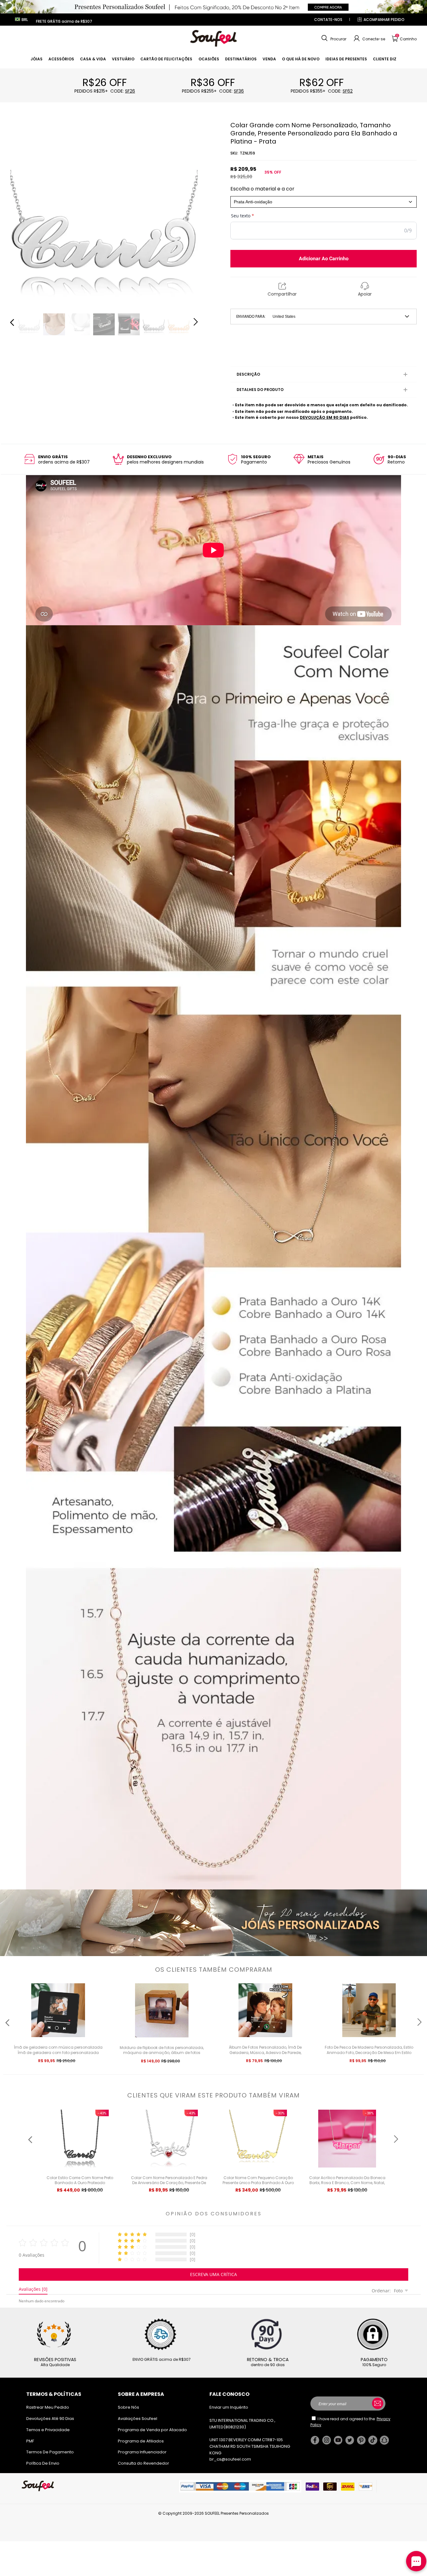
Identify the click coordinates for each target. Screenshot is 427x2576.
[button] (333, 38)
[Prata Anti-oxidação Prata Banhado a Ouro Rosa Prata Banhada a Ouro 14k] (324, 202)
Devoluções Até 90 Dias (50, 2419)
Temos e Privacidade (48, 2430)
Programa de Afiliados (141, 2441)
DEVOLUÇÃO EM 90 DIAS (324, 417)
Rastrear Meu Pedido (48, 2407)
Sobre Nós (128, 2407)
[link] (37, 59)
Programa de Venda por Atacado (152, 2430)
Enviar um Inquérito (229, 2407)
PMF (30, 2441)
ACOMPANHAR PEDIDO (384, 20)
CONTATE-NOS (328, 20)
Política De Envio (43, 2463)
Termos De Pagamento (50, 2452)
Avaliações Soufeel (138, 2419)
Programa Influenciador (142, 2452)
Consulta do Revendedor (143, 2463)
